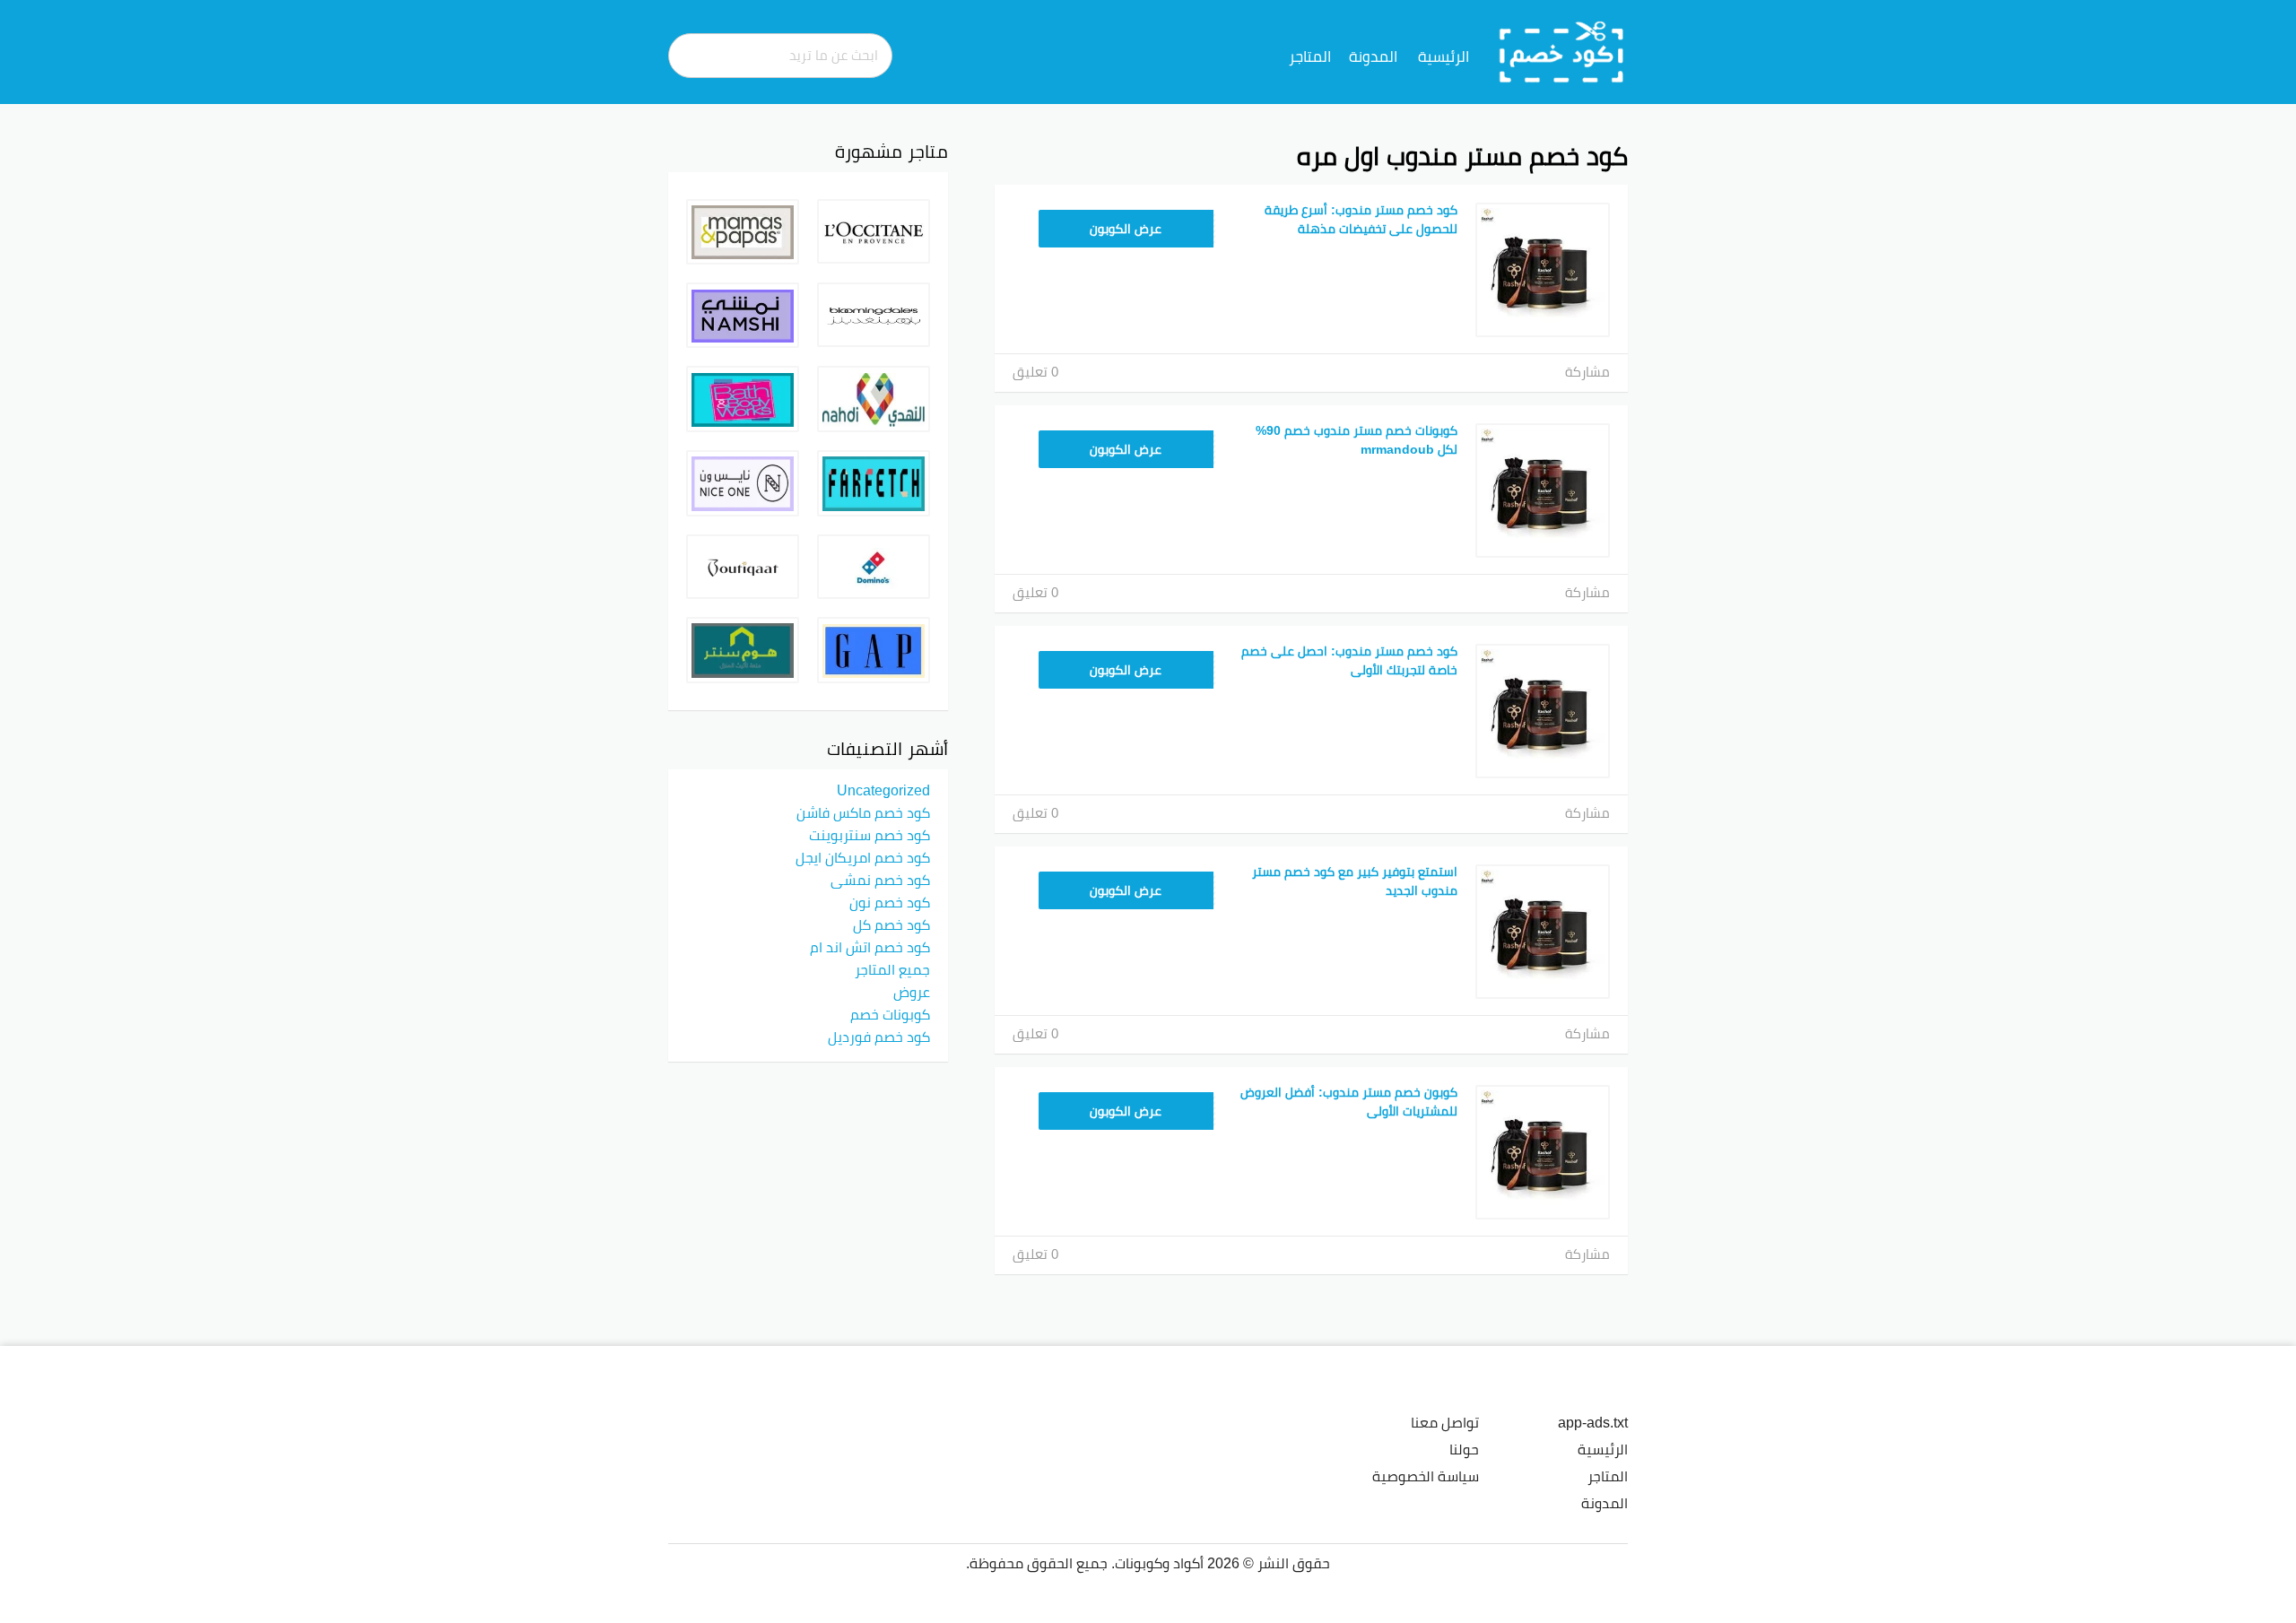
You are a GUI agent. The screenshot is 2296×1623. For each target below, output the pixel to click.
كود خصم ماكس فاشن (863, 812)
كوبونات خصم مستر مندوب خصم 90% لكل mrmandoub (1357, 440)
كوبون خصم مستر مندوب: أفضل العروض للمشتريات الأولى (1349, 1102)
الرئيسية (1444, 56)
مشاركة (1587, 372)
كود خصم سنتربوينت (870, 835)
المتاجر (1310, 56)
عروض (912, 992)
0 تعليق (1035, 372)
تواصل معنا (1445, 1422)
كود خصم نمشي (880, 880)
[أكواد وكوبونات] (1562, 51)
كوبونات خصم (890, 1014)
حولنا (1464, 1449)
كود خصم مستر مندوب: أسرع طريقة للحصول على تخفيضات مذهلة (1361, 219)
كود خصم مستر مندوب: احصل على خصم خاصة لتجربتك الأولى (1349, 660)
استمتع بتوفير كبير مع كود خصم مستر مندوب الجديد (1355, 881)
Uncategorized (883, 790)
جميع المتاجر (892, 969)
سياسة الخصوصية (1426, 1476)
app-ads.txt (1593, 1422)
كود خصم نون (890, 902)
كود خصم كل (891, 924)
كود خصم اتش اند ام (870, 947)
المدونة (1373, 56)
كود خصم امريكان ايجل (863, 857)
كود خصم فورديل (879, 1037)
